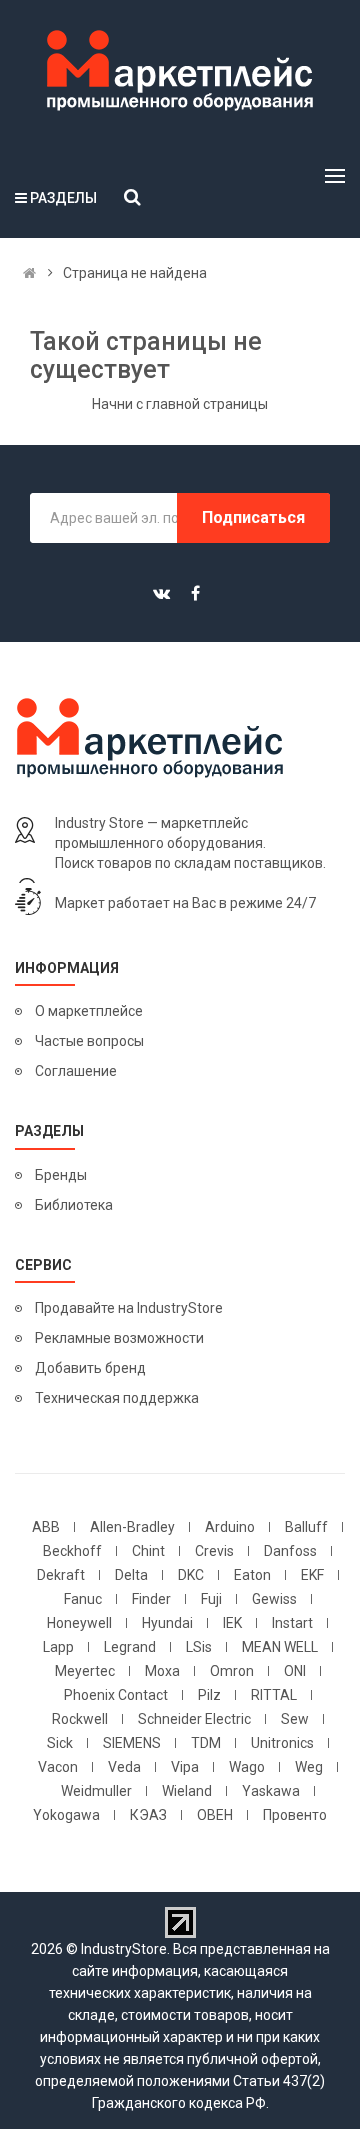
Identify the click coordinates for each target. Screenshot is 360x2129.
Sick (60, 1743)
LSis (199, 1647)
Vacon (58, 1767)
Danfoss (290, 1551)
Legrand (130, 1647)
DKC (191, 1575)
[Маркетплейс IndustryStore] (29, 273)
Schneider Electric (194, 1719)
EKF (312, 1575)
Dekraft (61, 1575)
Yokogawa (66, 1815)
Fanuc (83, 1599)
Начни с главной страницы (180, 404)
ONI (295, 1671)
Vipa (185, 1767)
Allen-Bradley (132, 1527)
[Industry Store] (180, 71)
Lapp (58, 1647)
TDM (206, 1743)
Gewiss (274, 1599)
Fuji (211, 1599)
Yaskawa (271, 1791)
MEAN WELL (280, 1647)
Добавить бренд (90, 1368)
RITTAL (274, 1695)
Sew (295, 1719)
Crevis (214, 1551)
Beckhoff (72, 1551)
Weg (309, 1767)
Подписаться (253, 517)
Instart (292, 1623)
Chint (148, 1551)
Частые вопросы (89, 1041)
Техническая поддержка (117, 1398)
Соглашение (76, 1071)
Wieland (187, 1791)
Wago (247, 1767)
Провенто (295, 1815)
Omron (232, 1671)
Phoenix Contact (116, 1695)
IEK (232, 1623)
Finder (151, 1599)
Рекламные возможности (119, 1338)
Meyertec (85, 1671)
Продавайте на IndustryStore (129, 1308)
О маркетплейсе (89, 1011)
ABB (46, 1527)
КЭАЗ (148, 1815)
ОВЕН (215, 1815)
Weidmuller (96, 1791)
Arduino (230, 1527)
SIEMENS (132, 1743)
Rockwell (80, 1719)
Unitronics (282, 1743)
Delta (131, 1575)
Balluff (306, 1527)
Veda (124, 1767)
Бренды (61, 1175)
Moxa (162, 1671)
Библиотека (74, 1205)
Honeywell (79, 1623)
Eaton (252, 1575)
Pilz (209, 1695)
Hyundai (167, 1623)
